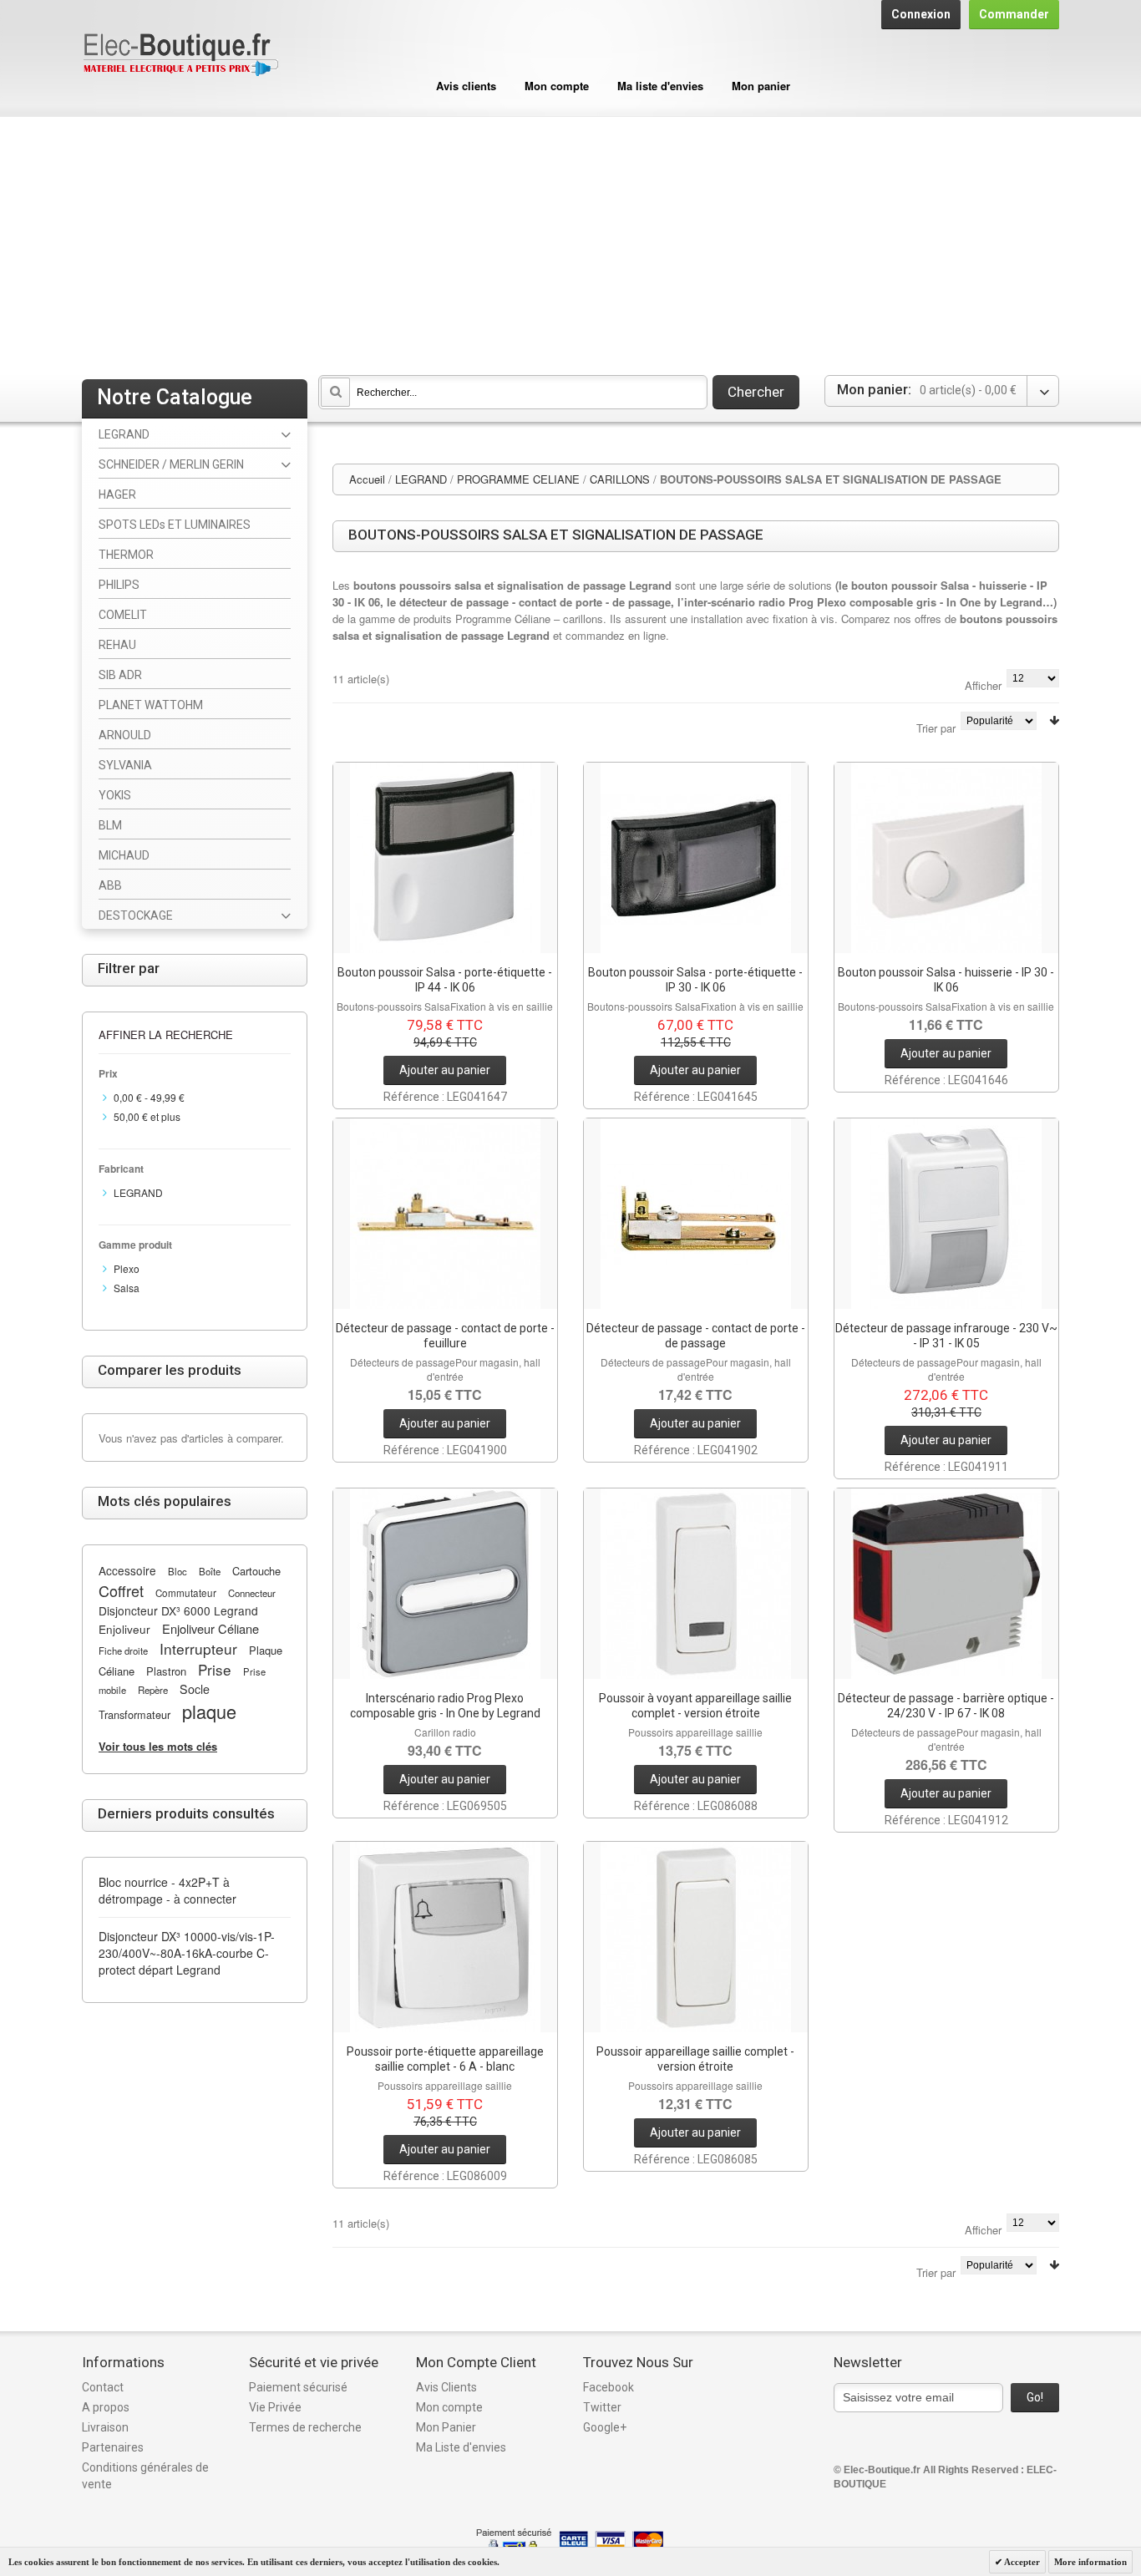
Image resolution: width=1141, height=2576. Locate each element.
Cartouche (256, 1571)
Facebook (609, 2387)
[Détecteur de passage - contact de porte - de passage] (696, 1214)
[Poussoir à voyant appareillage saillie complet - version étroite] (696, 1584)
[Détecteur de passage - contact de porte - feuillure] (445, 1214)
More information (1090, 2562)
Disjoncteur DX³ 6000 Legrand (178, 1610)
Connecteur (252, 1593)
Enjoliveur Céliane (210, 1628)
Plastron (166, 1671)
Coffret (121, 1590)
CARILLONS (620, 479)
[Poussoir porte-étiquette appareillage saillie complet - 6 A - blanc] (445, 1937)
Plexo (127, 1268)
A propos (106, 2407)
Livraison (105, 2427)
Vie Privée (275, 2407)
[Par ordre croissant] (1054, 720)
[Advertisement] (570, 242)
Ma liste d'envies (660, 86)
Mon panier (761, 86)
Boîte (210, 1571)
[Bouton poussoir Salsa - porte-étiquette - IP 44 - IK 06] (445, 858)
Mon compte (557, 86)
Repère (153, 1690)
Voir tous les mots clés (158, 1746)
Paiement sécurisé (298, 2387)
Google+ (605, 2427)
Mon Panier (446, 2427)
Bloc (177, 1571)
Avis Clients (446, 2387)
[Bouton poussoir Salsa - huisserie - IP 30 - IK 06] (946, 858)
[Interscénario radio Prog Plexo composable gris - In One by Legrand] (445, 1584)
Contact (103, 2387)
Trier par (936, 728)
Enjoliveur (124, 1629)
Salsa (127, 1288)
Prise (215, 1669)
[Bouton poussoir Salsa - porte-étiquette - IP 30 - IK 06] (696, 858)
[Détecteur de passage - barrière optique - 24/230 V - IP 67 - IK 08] (946, 1584)
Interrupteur (198, 1648)
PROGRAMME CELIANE (518, 479)
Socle (195, 1689)
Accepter (1021, 2562)
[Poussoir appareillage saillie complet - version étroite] (696, 1937)
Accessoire (127, 1570)
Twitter (602, 2407)
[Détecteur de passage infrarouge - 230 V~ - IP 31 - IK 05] (946, 1214)
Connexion (921, 14)
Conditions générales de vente (145, 2476)
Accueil (367, 479)
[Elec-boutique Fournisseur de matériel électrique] (180, 56)
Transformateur (134, 1714)
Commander (1014, 14)
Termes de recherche (305, 2427)
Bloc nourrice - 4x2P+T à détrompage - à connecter (167, 1890)
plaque (209, 1711)
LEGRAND (421, 479)
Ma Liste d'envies (461, 2447)
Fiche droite (123, 1651)
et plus (147, 1116)
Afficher (983, 685)
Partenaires (113, 2447)
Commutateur (186, 1593)
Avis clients (466, 86)
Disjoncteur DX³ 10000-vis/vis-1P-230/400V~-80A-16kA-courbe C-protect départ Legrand (187, 1953)
